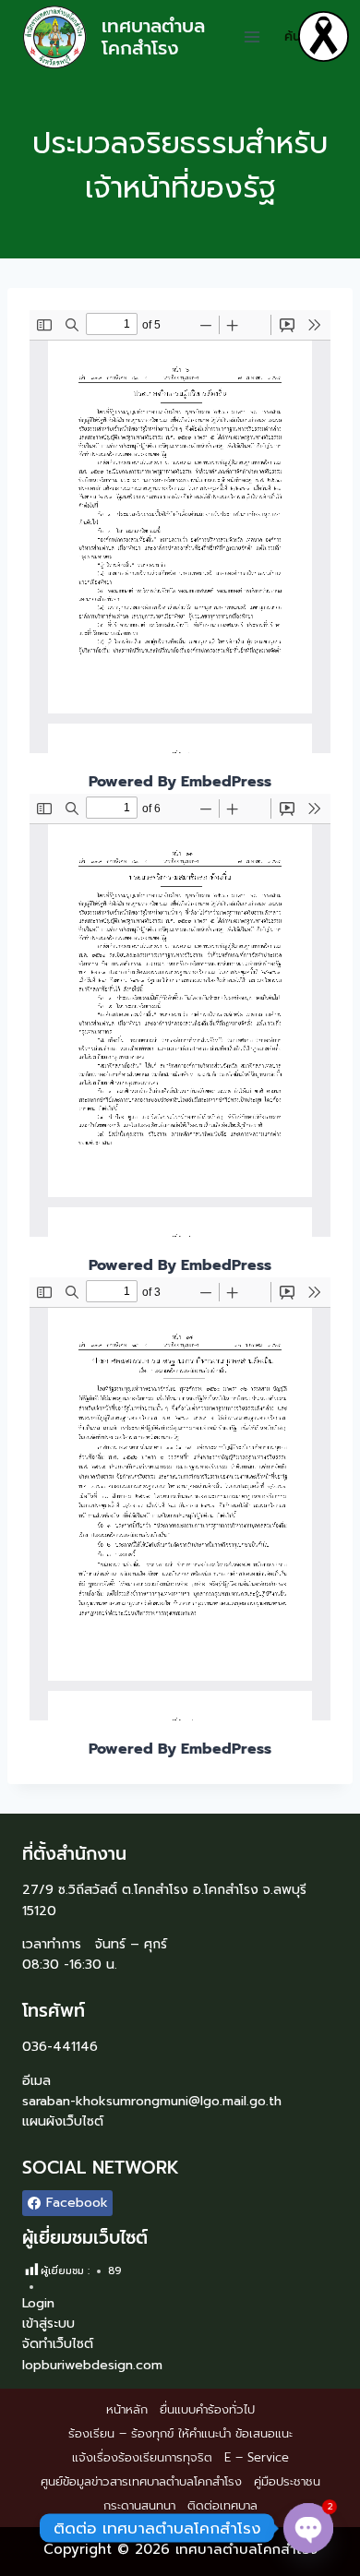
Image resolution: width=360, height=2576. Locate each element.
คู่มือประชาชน (287, 2481)
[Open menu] (252, 36)
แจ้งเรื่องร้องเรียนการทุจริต (142, 2457)
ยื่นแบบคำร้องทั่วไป (207, 2409)
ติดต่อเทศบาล (222, 2505)
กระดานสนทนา (139, 2505)
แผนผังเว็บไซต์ (63, 2121)
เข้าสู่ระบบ (48, 2324)
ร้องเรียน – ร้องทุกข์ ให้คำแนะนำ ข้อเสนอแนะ (180, 2433)
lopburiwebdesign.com (92, 2365)
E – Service (257, 2457)
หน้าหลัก (127, 2409)
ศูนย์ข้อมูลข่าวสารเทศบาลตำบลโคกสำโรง (141, 2481)
